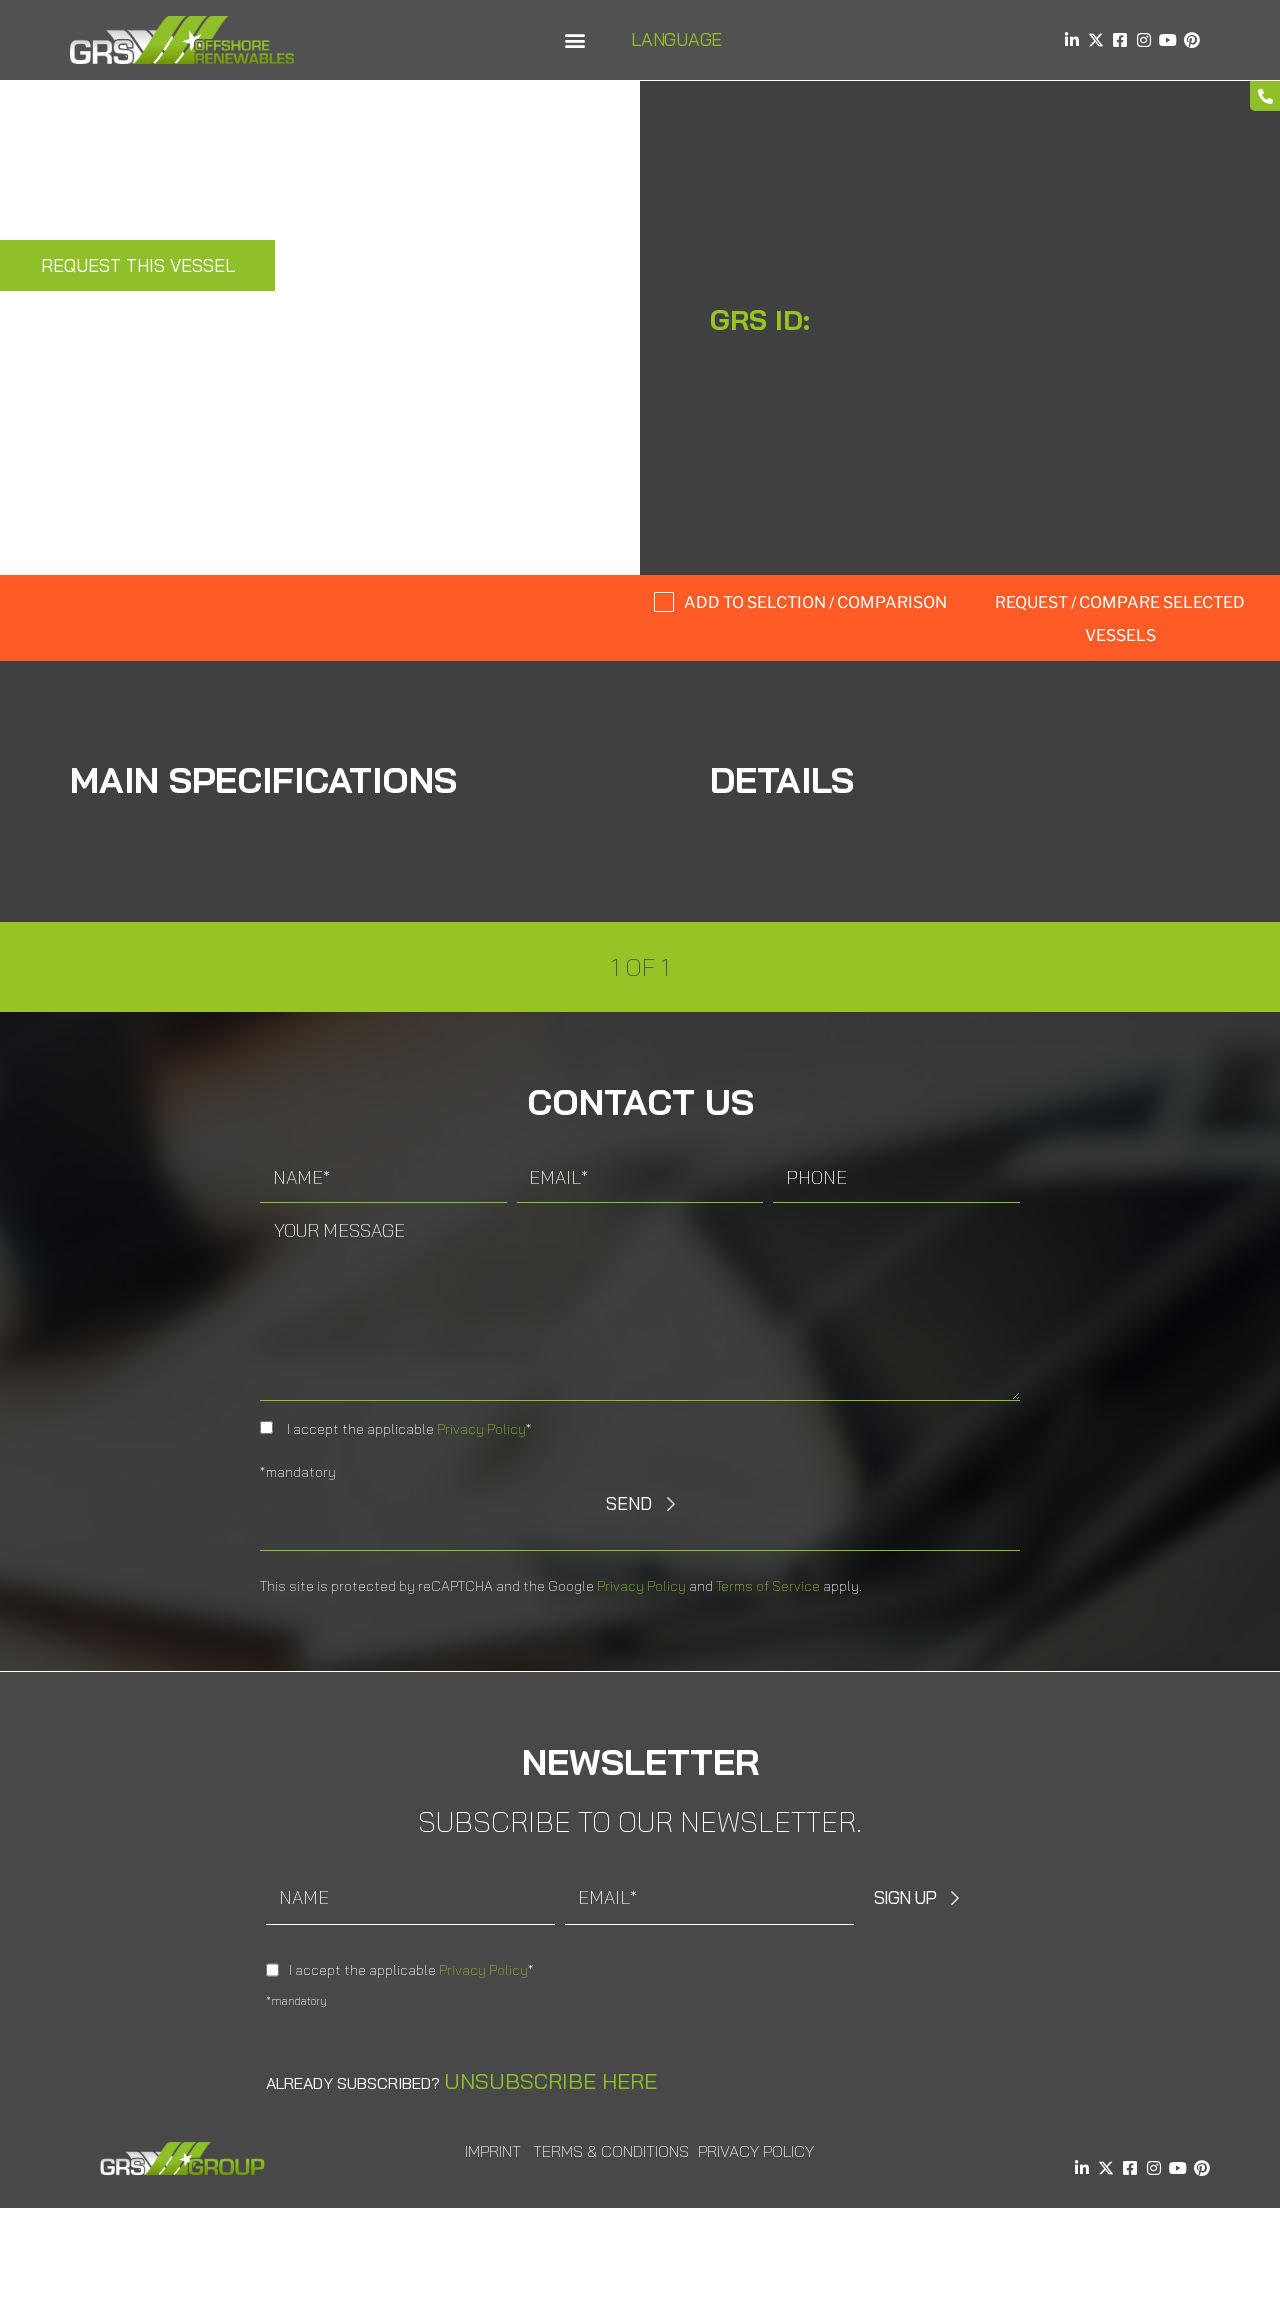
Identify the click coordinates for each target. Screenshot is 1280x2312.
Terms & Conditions (611, 2151)
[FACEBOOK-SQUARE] (1120, 40)
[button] (574, 40)
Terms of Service (768, 1586)
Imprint (493, 2151)
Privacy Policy (481, 1429)
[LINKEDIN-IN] (1072, 40)
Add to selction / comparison (815, 602)
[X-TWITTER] (1096, 40)
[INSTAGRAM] (1144, 40)
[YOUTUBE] (1168, 40)
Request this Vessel (138, 265)
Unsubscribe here (550, 2081)
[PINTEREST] (1192, 40)
